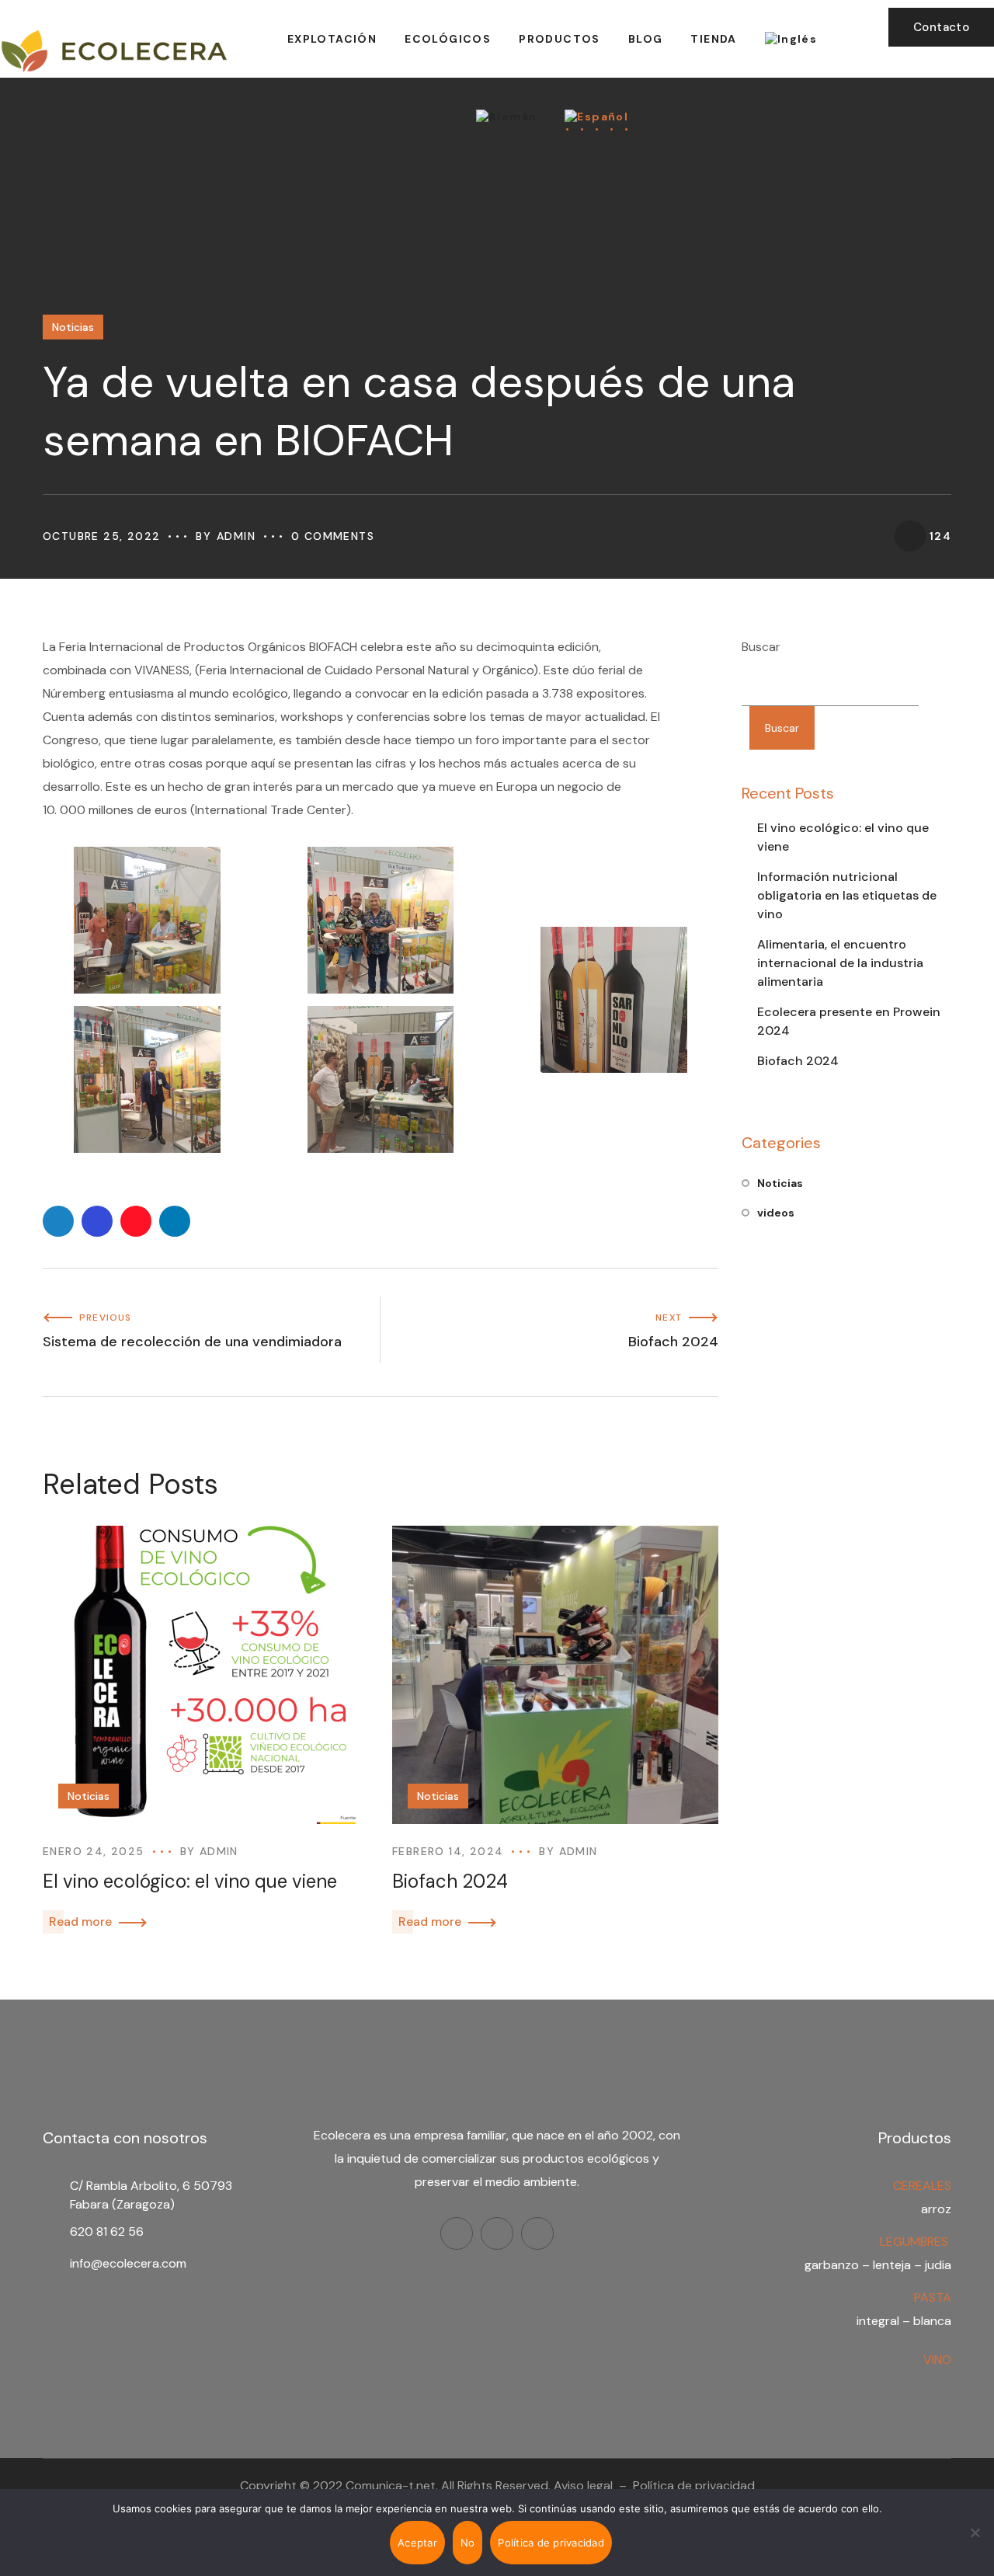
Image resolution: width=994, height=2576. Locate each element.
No (468, 2543)
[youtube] (537, 2233)
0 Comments (333, 536)
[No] (975, 2532)
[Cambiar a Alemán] (506, 117)
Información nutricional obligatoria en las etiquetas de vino (847, 895)
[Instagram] (497, 2233)
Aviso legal (583, 2485)
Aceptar (417, 2543)
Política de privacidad (694, 2485)
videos (776, 1213)
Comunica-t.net (391, 2485)
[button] (941, 27)
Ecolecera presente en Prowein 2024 (849, 1021)
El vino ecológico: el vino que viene (190, 1881)
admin (236, 536)
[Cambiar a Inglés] (791, 39)
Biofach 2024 (450, 1881)
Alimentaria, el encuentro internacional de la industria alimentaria (840, 963)
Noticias (73, 327)
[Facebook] (457, 2233)
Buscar (761, 647)
